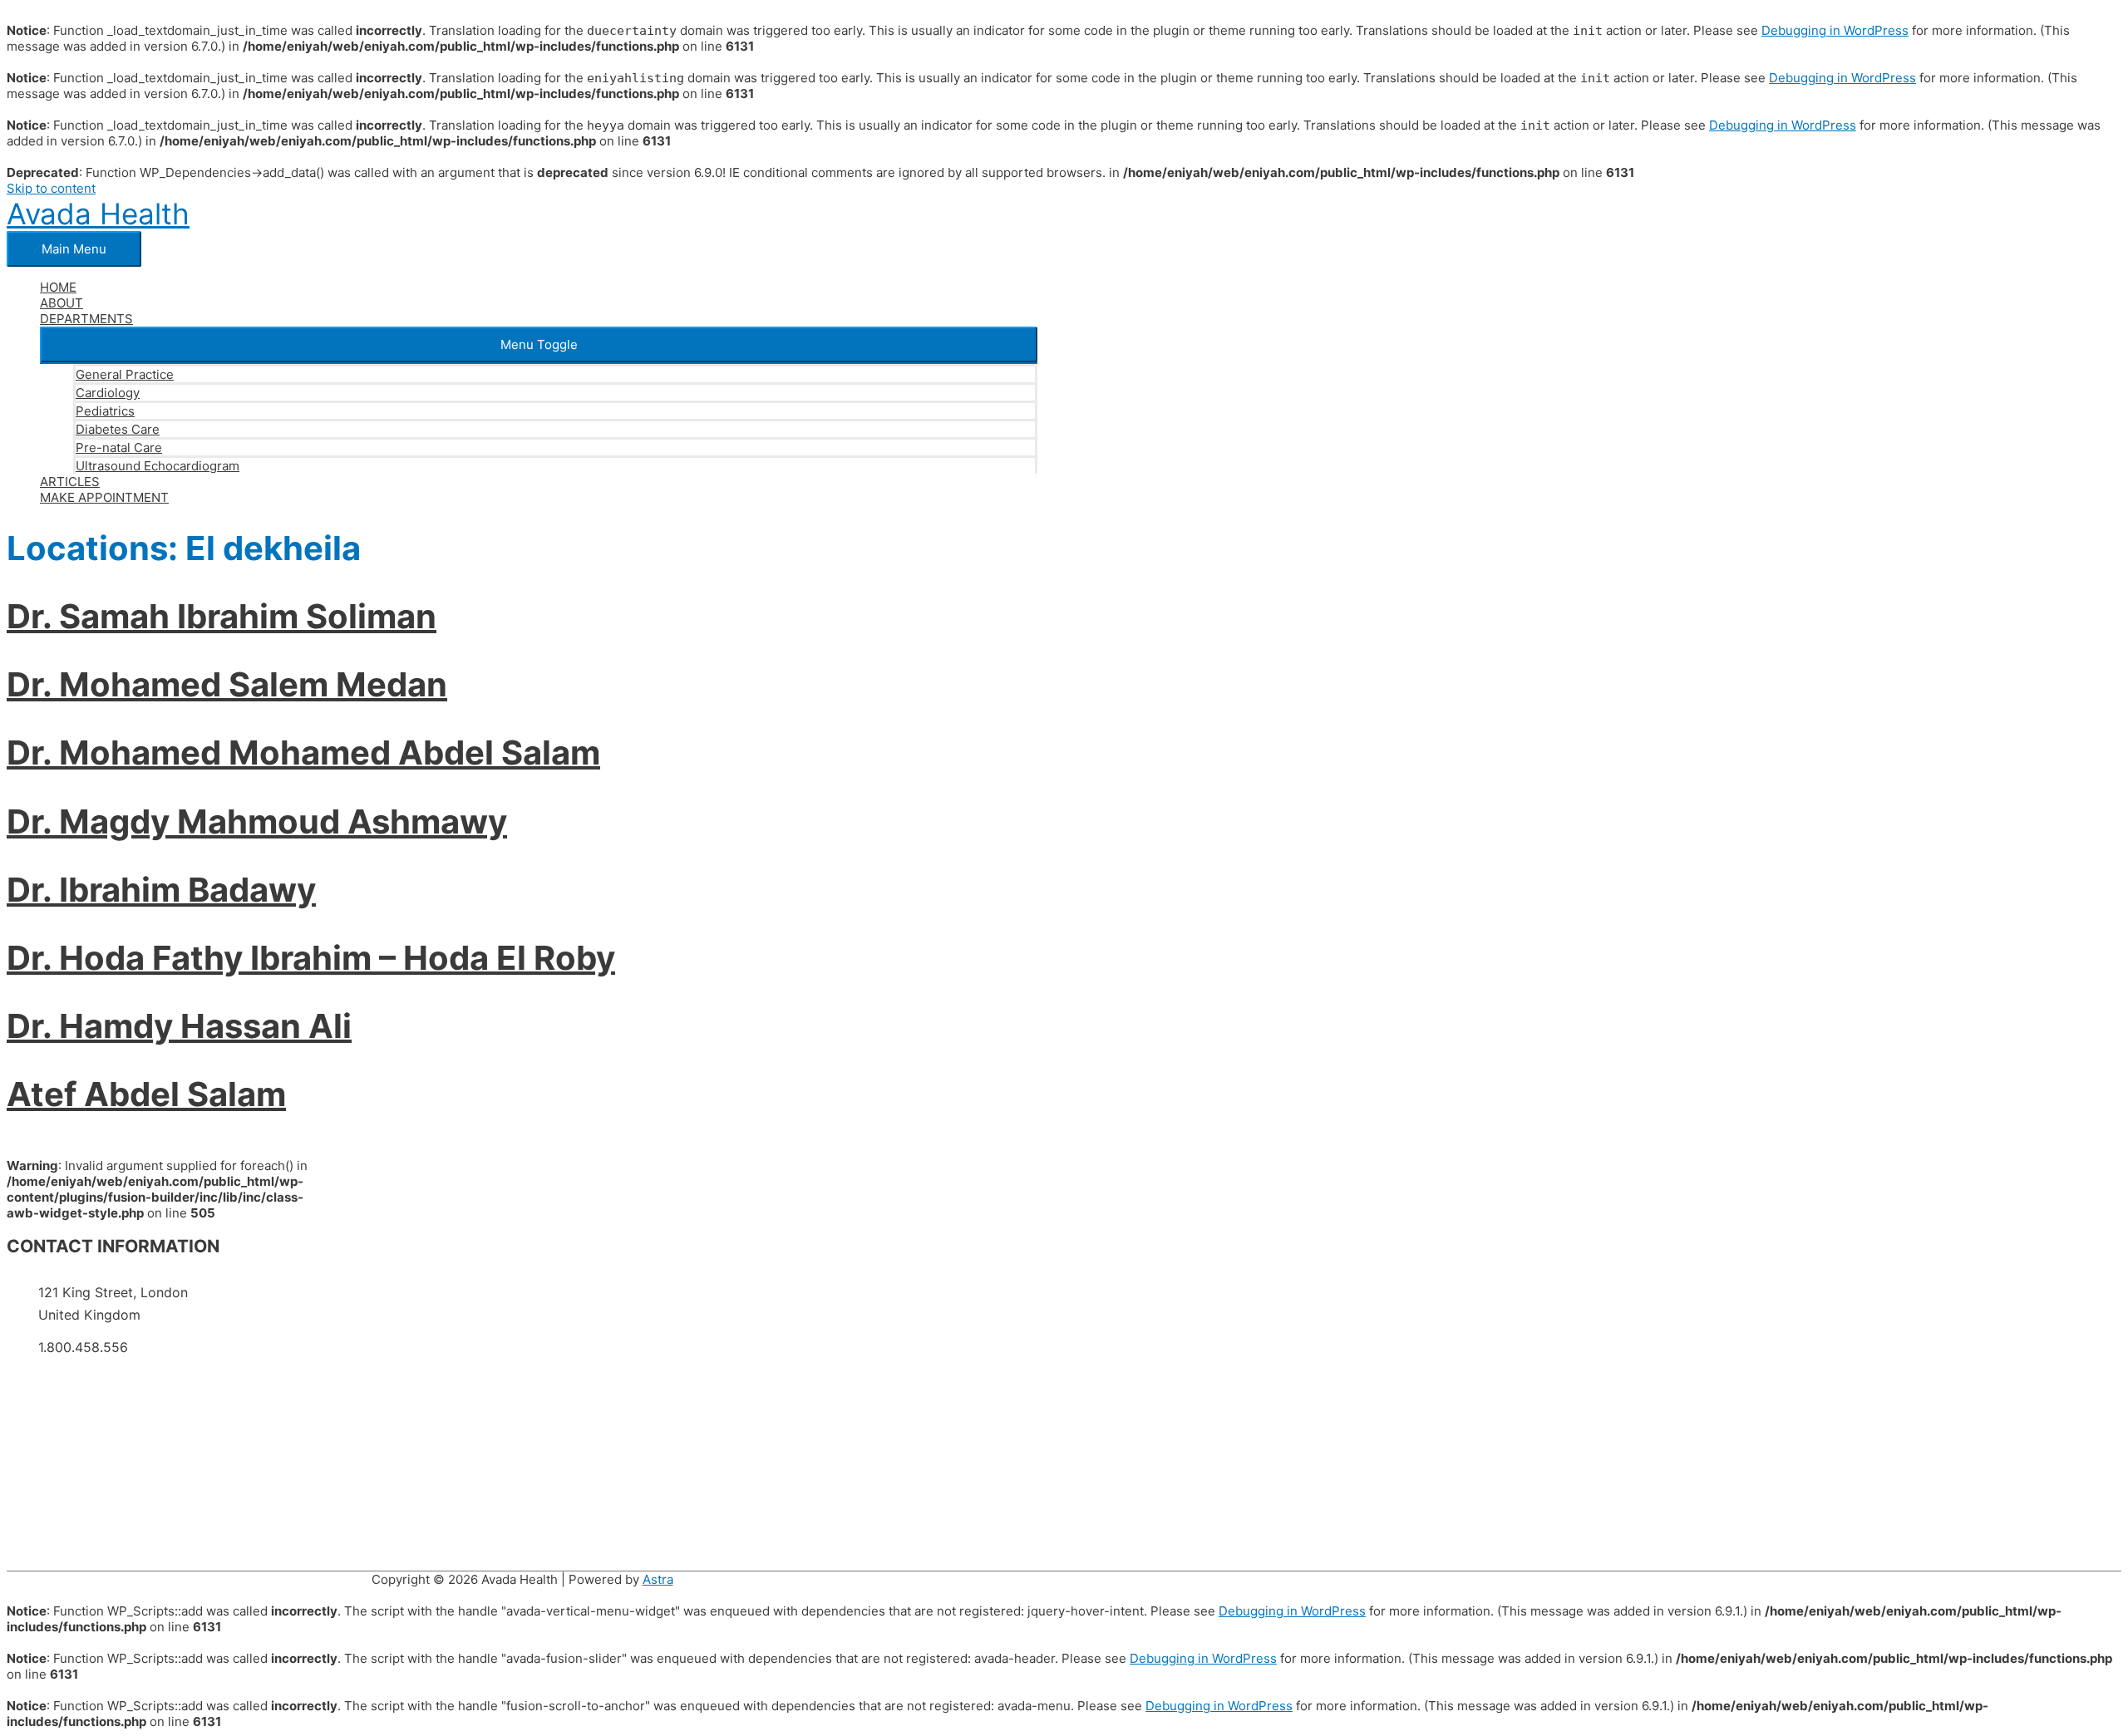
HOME (58, 287)
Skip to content (51, 188)
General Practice (125, 374)
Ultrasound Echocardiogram (158, 466)
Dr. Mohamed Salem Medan (227, 684)
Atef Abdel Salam (146, 1094)
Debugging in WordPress (1835, 30)
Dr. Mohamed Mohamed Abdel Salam (303, 752)
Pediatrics (105, 411)
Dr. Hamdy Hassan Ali (179, 1026)
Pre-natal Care (119, 448)
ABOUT (62, 303)
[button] (539, 344)
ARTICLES (70, 482)
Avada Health (98, 214)
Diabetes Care (118, 429)
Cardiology (108, 393)
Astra (658, 1579)
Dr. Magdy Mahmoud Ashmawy (257, 821)
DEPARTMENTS (86, 319)
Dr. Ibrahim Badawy (161, 890)
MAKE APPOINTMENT (104, 497)
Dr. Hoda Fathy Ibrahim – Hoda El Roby (311, 958)
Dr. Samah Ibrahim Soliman (222, 616)
